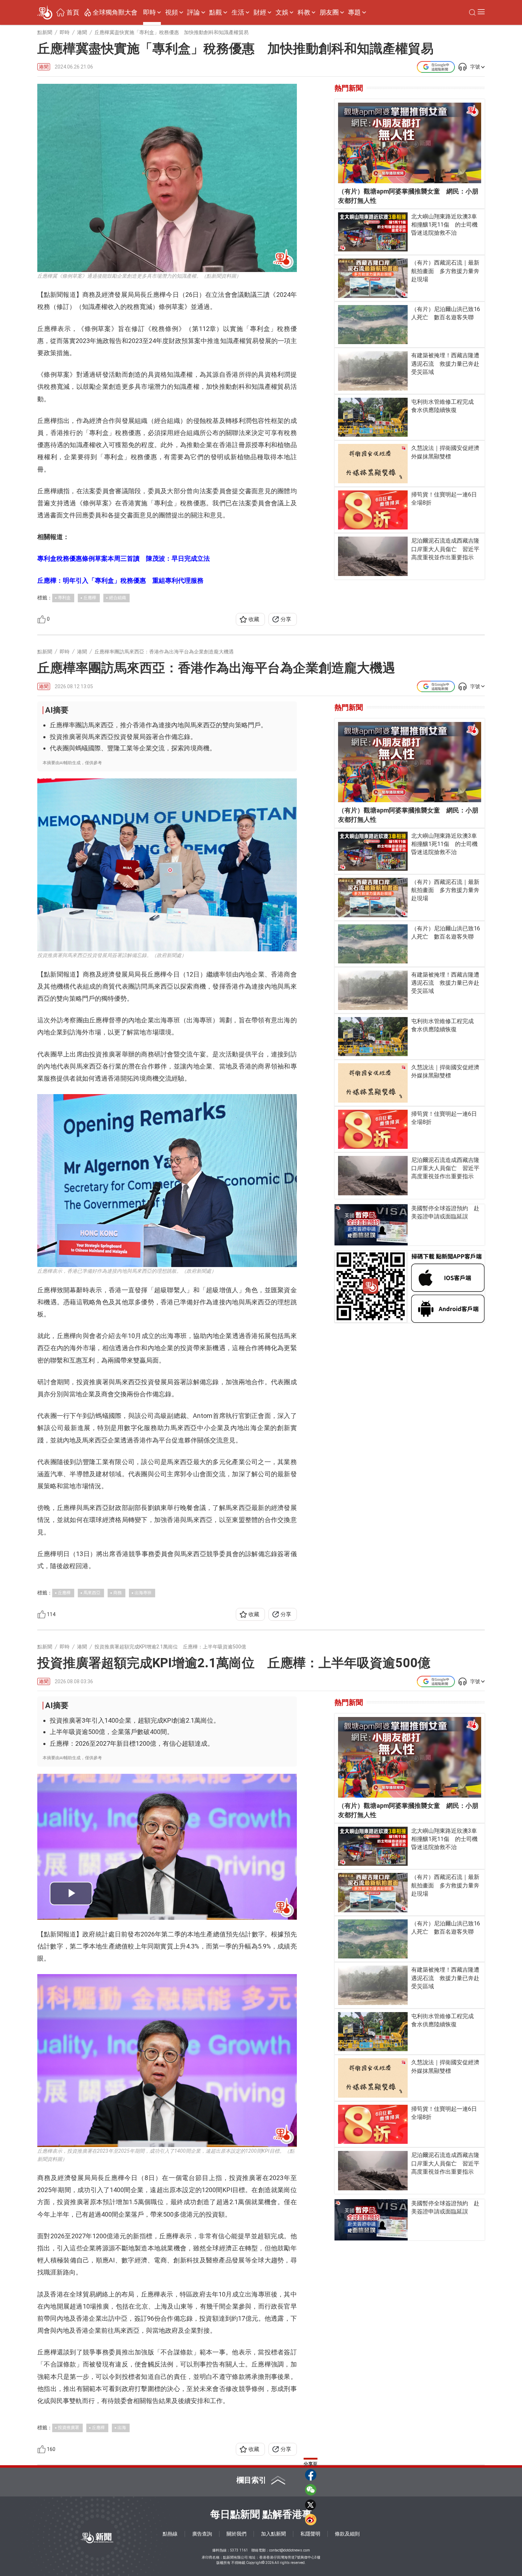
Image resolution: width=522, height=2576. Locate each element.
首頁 (73, 12)
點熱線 (170, 2534)
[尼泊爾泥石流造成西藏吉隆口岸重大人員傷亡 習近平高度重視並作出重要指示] (373, 556)
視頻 (172, 12)
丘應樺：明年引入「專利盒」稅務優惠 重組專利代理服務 (120, 580)
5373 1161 (239, 2550)
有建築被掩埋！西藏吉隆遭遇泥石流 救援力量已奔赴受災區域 (445, 363)
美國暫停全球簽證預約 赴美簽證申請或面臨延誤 (445, 1212)
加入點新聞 (273, 2534)
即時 (149, 12)
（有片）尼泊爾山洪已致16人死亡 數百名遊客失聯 (446, 313)
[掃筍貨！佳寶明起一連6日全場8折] (373, 510)
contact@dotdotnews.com (290, 2550)
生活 (238, 12)
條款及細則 (347, 2534)
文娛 (282, 12)
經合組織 (118, 598)
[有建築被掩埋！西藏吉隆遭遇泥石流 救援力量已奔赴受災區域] (373, 371)
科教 (304, 12)
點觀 (216, 12)
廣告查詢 (202, 2534)
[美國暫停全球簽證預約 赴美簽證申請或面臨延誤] (371, 1225)
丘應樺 (90, 598)
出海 (122, 2428)
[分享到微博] (311, 2520)
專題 (354, 12)
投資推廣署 (69, 2428)
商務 (118, 1593)
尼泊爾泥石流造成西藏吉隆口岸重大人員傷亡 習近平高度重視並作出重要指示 (445, 549)
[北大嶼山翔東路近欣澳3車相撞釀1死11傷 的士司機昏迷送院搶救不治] (373, 232)
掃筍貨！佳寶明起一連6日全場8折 (444, 499)
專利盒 (64, 598)
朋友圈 (329, 12)
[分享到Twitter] (311, 2505)
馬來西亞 (92, 1593)
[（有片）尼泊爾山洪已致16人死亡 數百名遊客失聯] (373, 325)
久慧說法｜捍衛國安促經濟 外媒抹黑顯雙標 (446, 452)
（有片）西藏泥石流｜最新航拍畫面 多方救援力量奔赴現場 (445, 271)
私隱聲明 (310, 2534)
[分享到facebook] (311, 2475)
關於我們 (236, 2534)
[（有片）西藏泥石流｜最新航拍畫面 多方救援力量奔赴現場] (373, 278)
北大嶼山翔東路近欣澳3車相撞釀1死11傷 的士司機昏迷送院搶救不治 (444, 225)
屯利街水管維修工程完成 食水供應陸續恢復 (445, 406)
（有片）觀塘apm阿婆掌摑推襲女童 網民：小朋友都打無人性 (408, 196)
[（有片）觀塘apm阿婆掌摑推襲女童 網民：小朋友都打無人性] (410, 143)
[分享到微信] (311, 2490)
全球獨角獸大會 (115, 12)
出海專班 (143, 1593)
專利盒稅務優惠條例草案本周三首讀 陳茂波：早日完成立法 (124, 558)
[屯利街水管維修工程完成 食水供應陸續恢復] (373, 417)
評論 (194, 12)
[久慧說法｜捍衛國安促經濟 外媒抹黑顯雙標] (373, 463)
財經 (260, 12)
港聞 (44, 67)
